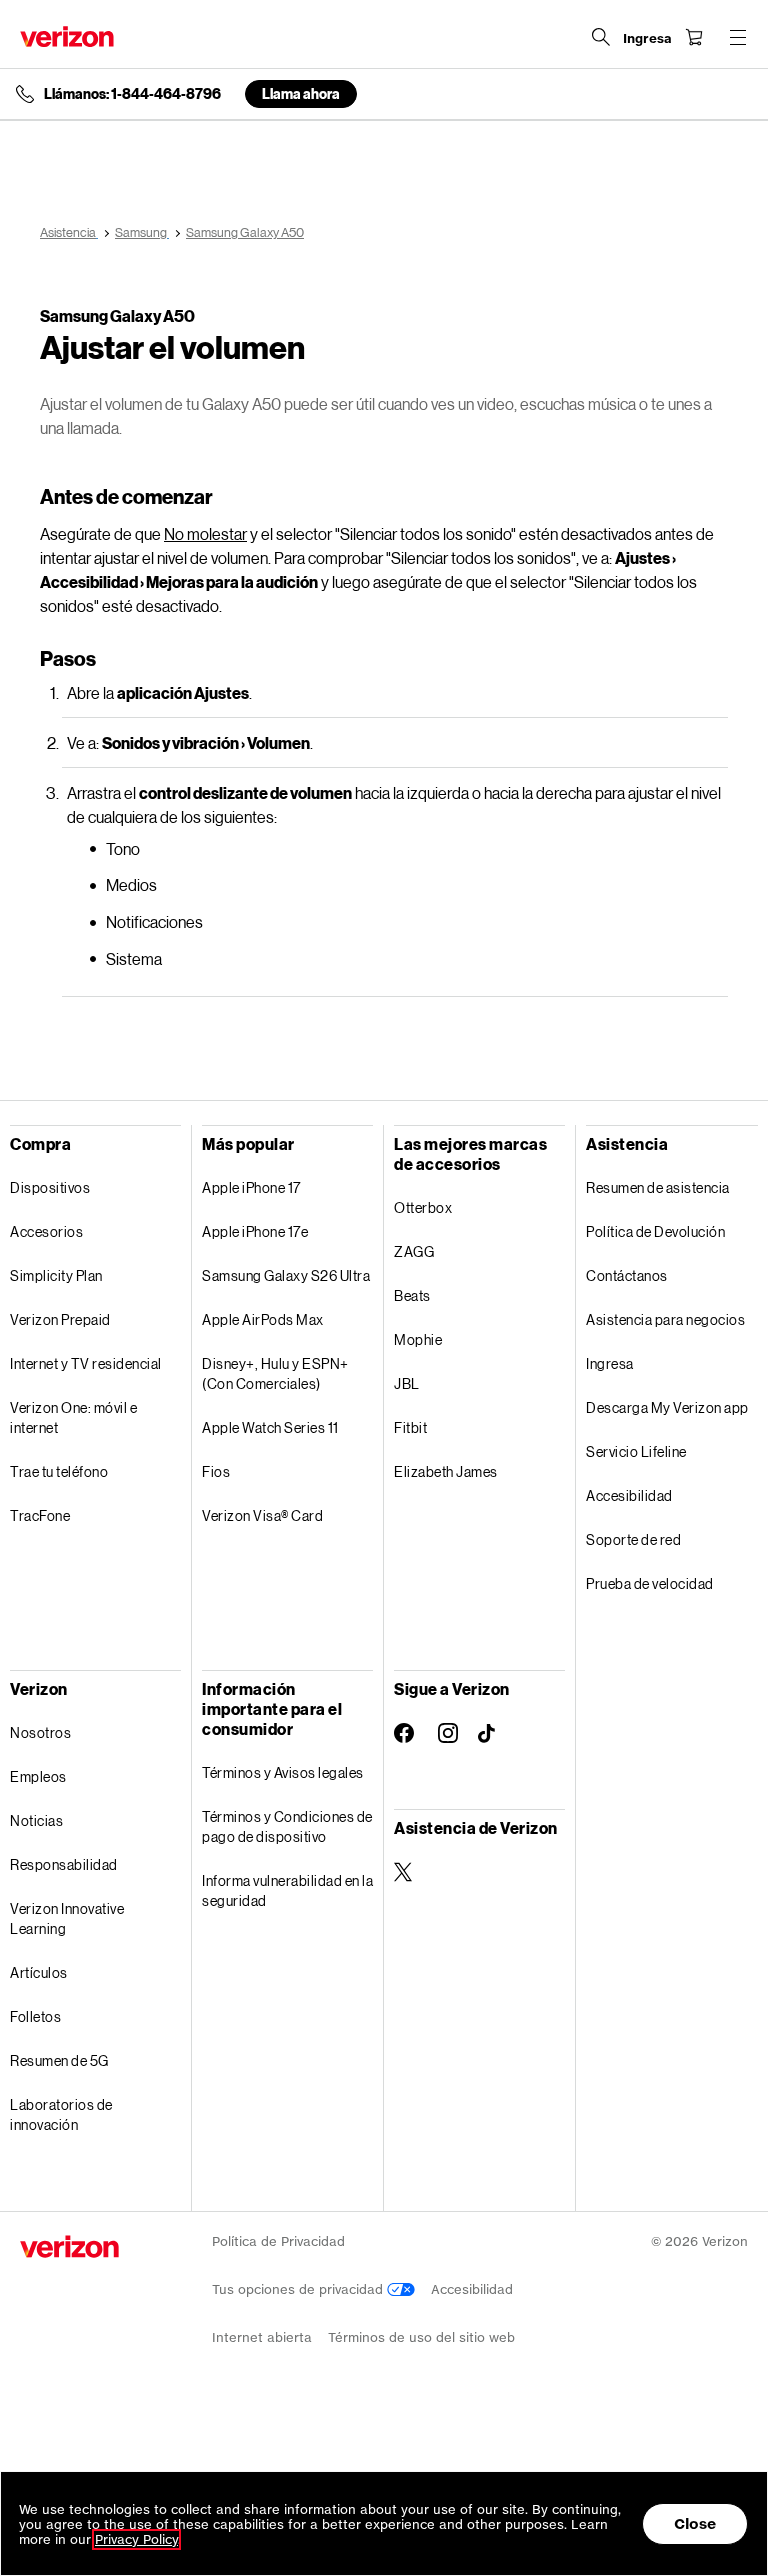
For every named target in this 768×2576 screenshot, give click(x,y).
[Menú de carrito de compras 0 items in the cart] (694, 37)
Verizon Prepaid (60, 1319)
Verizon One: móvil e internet (73, 1417)
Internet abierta (262, 2337)
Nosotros (40, 1732)
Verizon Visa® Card (262, 1515)
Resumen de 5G (59, 2060)
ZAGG (414, 1251)
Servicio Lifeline (636, 1451)
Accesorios (46, 1231)
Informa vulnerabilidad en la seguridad (287, 1890)
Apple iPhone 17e (255, 1231)
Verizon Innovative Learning (67, 1918)
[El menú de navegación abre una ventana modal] (738, 37)
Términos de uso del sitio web (421, 2337)
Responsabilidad (64, 1864)
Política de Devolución (655, 1231)
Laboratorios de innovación (61, 2114)
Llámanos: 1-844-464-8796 (132, 94)
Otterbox (423, 1207)
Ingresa (610, 1363)
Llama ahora (301, 93)
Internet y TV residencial (86, 1363)
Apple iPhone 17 (251, 1187)
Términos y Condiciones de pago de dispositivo (287, 1826)
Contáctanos (627, 1275)
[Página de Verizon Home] (67, 36)
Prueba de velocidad (650, 1583)
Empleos (38, 1776)
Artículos (39, 1972)
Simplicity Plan (56, 1275)
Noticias (36, 1820)
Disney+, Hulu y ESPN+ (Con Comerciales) (275, 1373)
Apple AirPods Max (263, 1319)
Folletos (35, 2016)
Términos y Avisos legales (283, 1772)
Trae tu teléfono (59, 1471)
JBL (407, 1383)
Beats (412, 1295)
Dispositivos (50, 1187)
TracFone (40, 1515)
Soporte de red (633, 1539)
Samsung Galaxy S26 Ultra (286, 1275)
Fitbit (410, 1427)
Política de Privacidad (278, 2241)
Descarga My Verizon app (667, 1407)
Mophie (418, 1339)
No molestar (205, 533)
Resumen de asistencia (658, 1187)
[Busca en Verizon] (601, 37)
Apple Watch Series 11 (270, 1427)
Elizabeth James (446, 1471)
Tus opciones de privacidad (299, 2289)
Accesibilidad (629, 1495)
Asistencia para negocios (665, 1319)
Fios (216, 1471)
